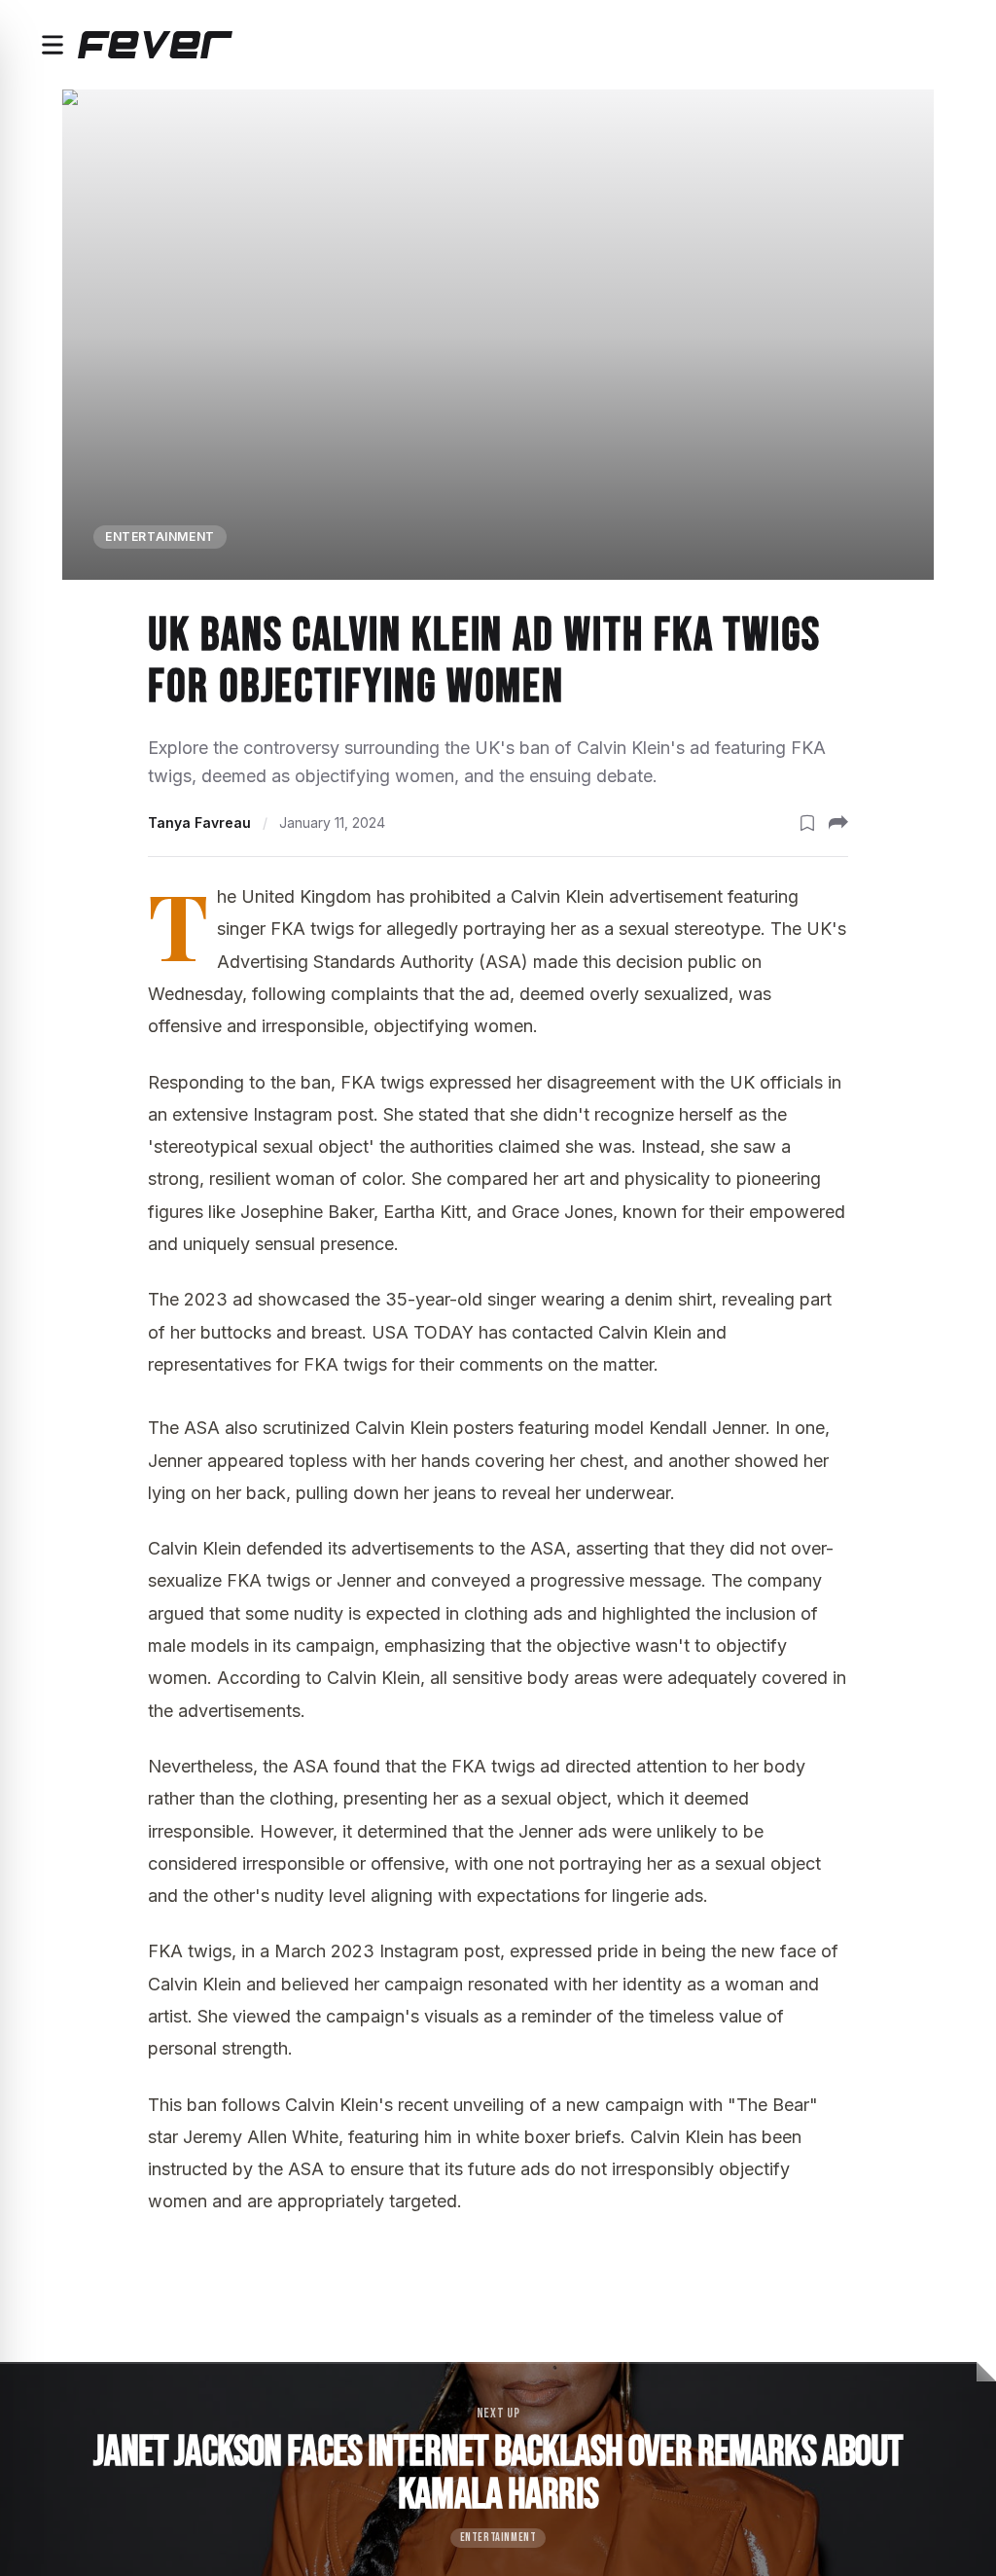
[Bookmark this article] (807, 823)
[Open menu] (53, 45)
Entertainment (160, 537)
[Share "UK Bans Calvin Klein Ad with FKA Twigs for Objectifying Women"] (838, 823)
